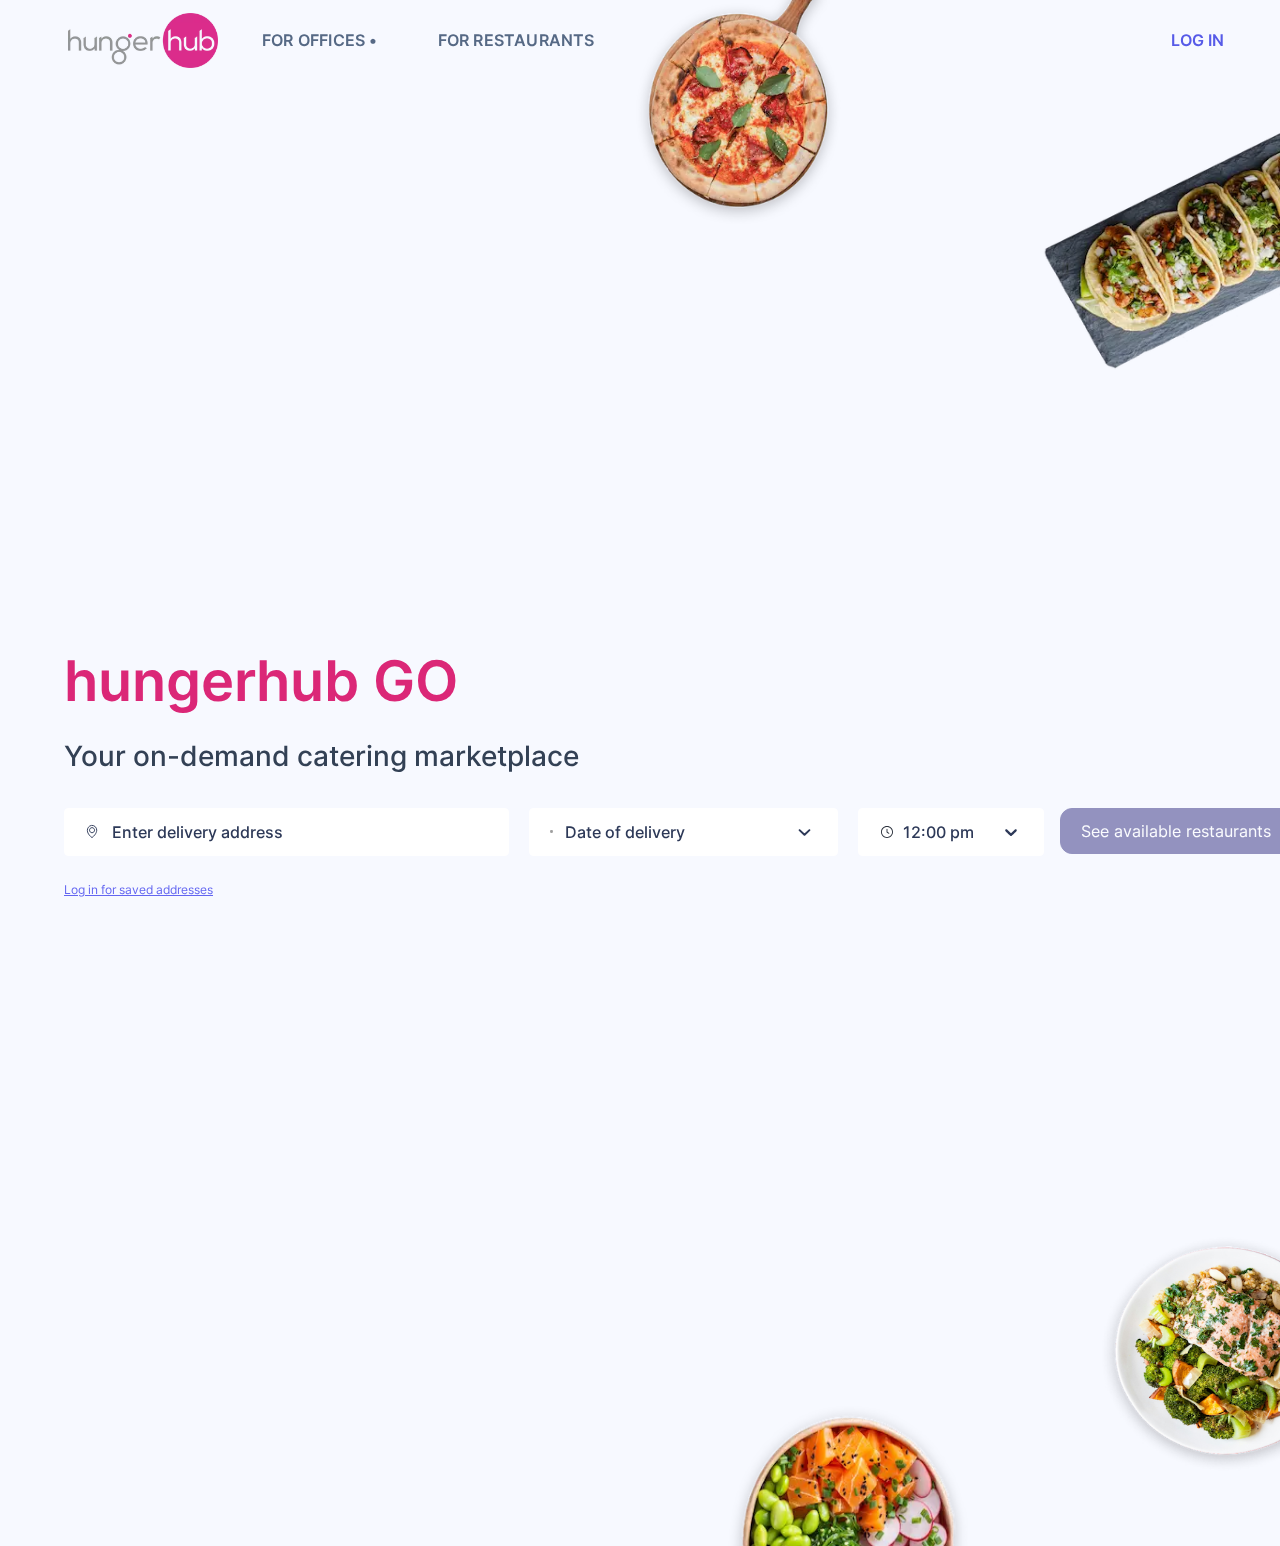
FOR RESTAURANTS (516, 40)
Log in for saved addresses (138, 889)
